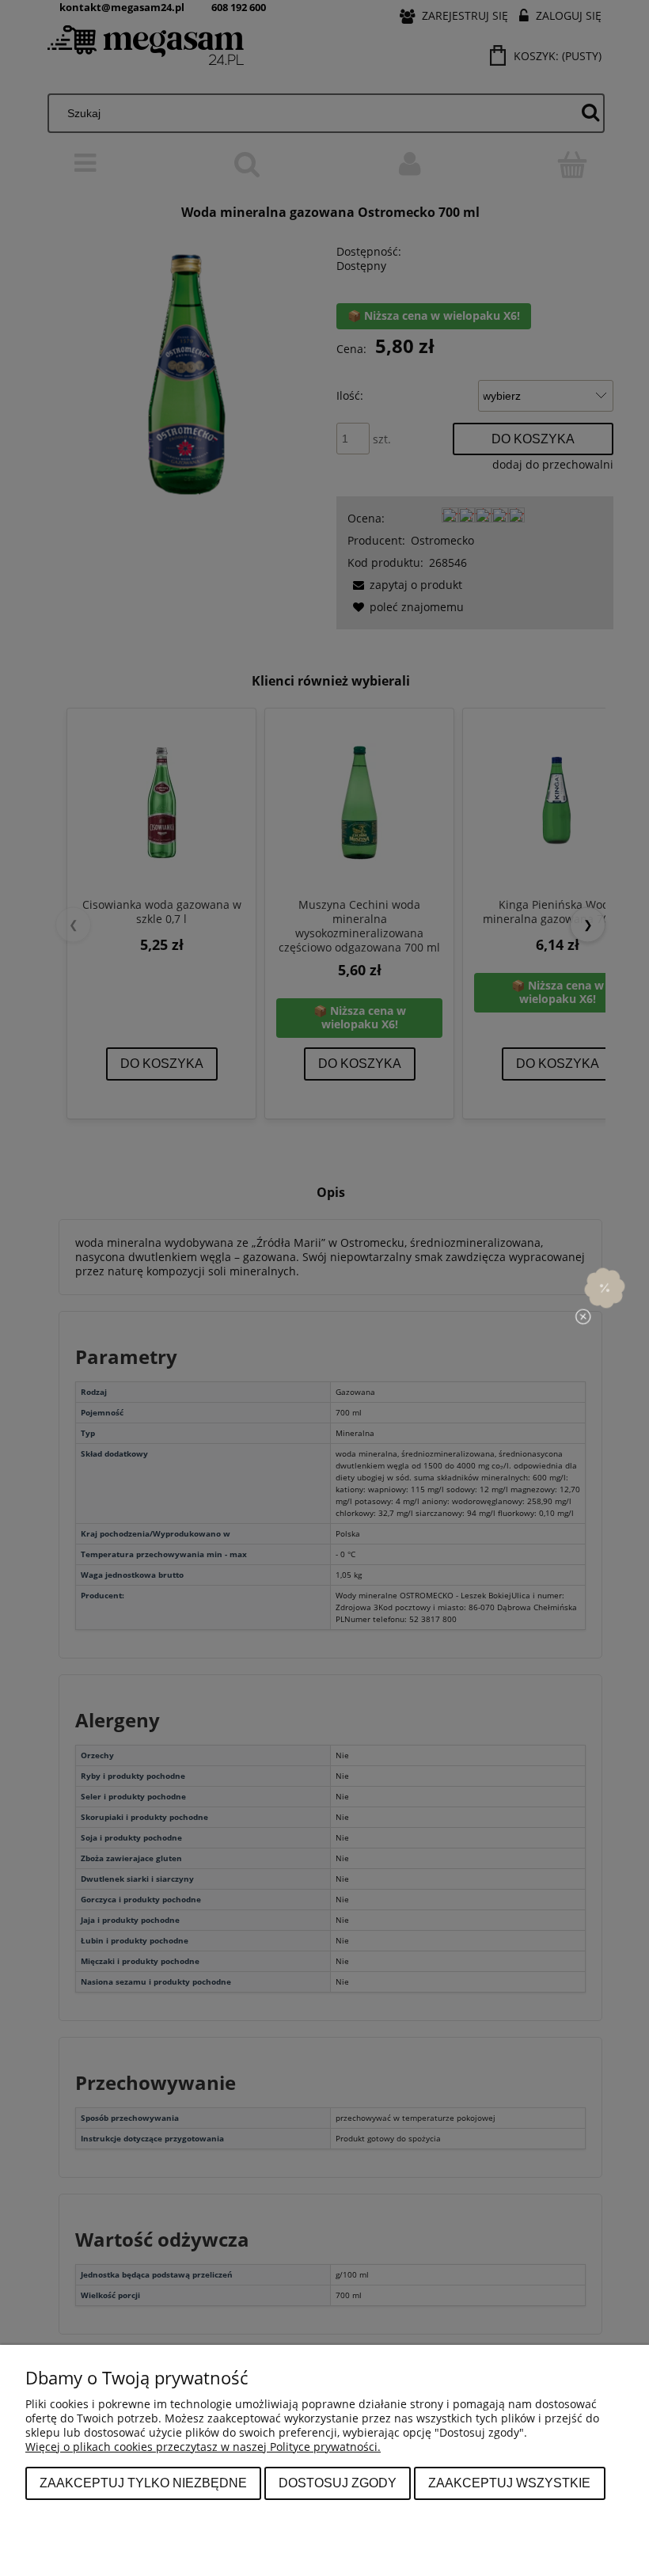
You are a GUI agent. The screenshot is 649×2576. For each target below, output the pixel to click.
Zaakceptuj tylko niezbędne (143, 2483)
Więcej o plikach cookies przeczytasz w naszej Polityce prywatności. (203, 2447)
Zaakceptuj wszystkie (509, 2483)
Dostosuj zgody (338, 2483)
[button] (605, 1288)
